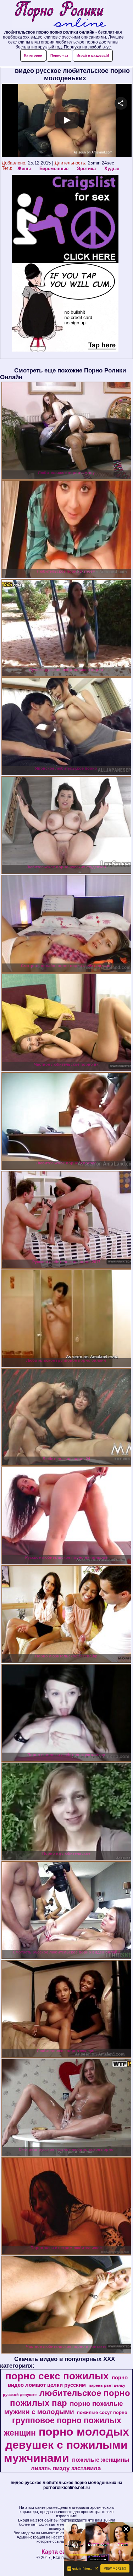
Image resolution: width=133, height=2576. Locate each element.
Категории (33, 55)
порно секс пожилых (57, 2376)
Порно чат (59, 55)
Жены (24, 169)
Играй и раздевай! (93, 55)
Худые (112, 169)
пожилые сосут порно (102, 2412)
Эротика (86, 169)
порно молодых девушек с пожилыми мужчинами (67, 2445)
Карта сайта (58, 2552)
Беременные (54, 169)
